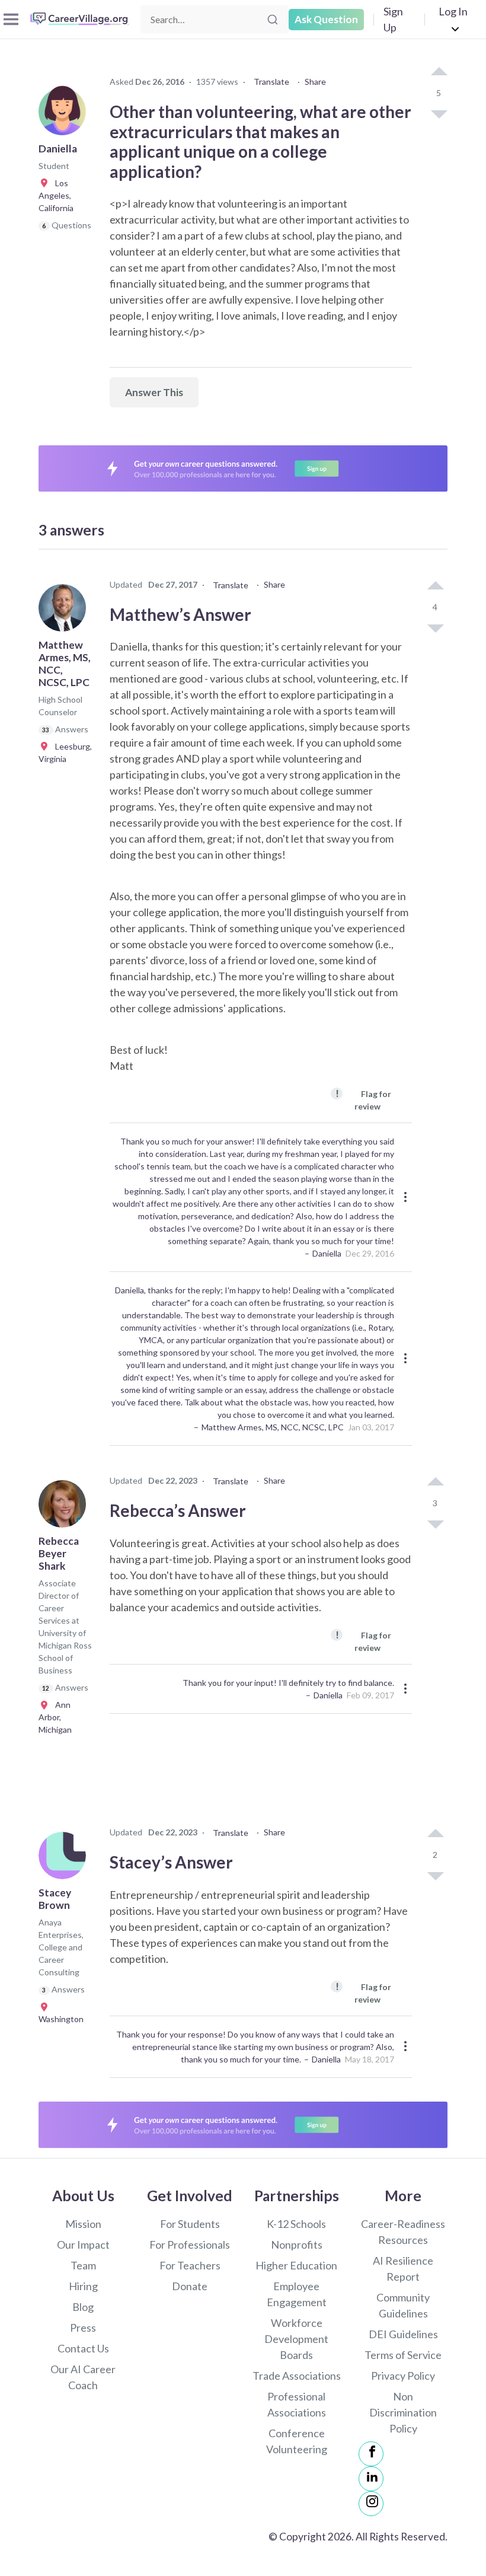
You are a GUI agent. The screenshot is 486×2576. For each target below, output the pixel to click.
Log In (453, 11)
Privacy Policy (403, 2376)
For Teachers (190, 2265)
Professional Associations (297, 2404)
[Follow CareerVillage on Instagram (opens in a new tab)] (371, 2504)
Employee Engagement (297, 2294)
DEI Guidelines (403, 2334)
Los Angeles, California (56, 195)
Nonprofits (297, 2245)
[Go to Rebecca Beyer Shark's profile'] (65, 1507)
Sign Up (393, 19)
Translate (271, 82)
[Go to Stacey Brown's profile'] (65, 1859)
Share (315, 82)
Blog (83, 2307)
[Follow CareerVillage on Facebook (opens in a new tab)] (371, 2454)
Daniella (327, 1253)
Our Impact (83, 2245)
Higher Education (296, 2265)
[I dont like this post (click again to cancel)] (439, 113)
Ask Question (326, 19)
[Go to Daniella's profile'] (65, 115)
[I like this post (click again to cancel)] (439, 72)
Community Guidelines (403, 2305)
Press (83, 2328)
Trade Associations (297, 2376)
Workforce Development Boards (296, 2339)
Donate (190, 2286)
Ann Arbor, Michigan (55, 1717)
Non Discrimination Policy (403, 2412)
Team (83, 2265)
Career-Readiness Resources (403, 2232)
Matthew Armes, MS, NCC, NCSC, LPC (273, 1427)
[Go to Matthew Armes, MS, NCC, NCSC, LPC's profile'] (65, 611)
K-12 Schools (296, 2224)
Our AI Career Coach (83, 2377)
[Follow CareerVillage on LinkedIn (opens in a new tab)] (371, 2479)
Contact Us (83, 2348)
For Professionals (190, 2245)
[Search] (273, 20)
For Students (190, 2224)
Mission (83, 2224)
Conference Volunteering (297, 2441)
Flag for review (363, 1099)
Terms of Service (403, 2355)
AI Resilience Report (403, 2269)
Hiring (83, 2286)
